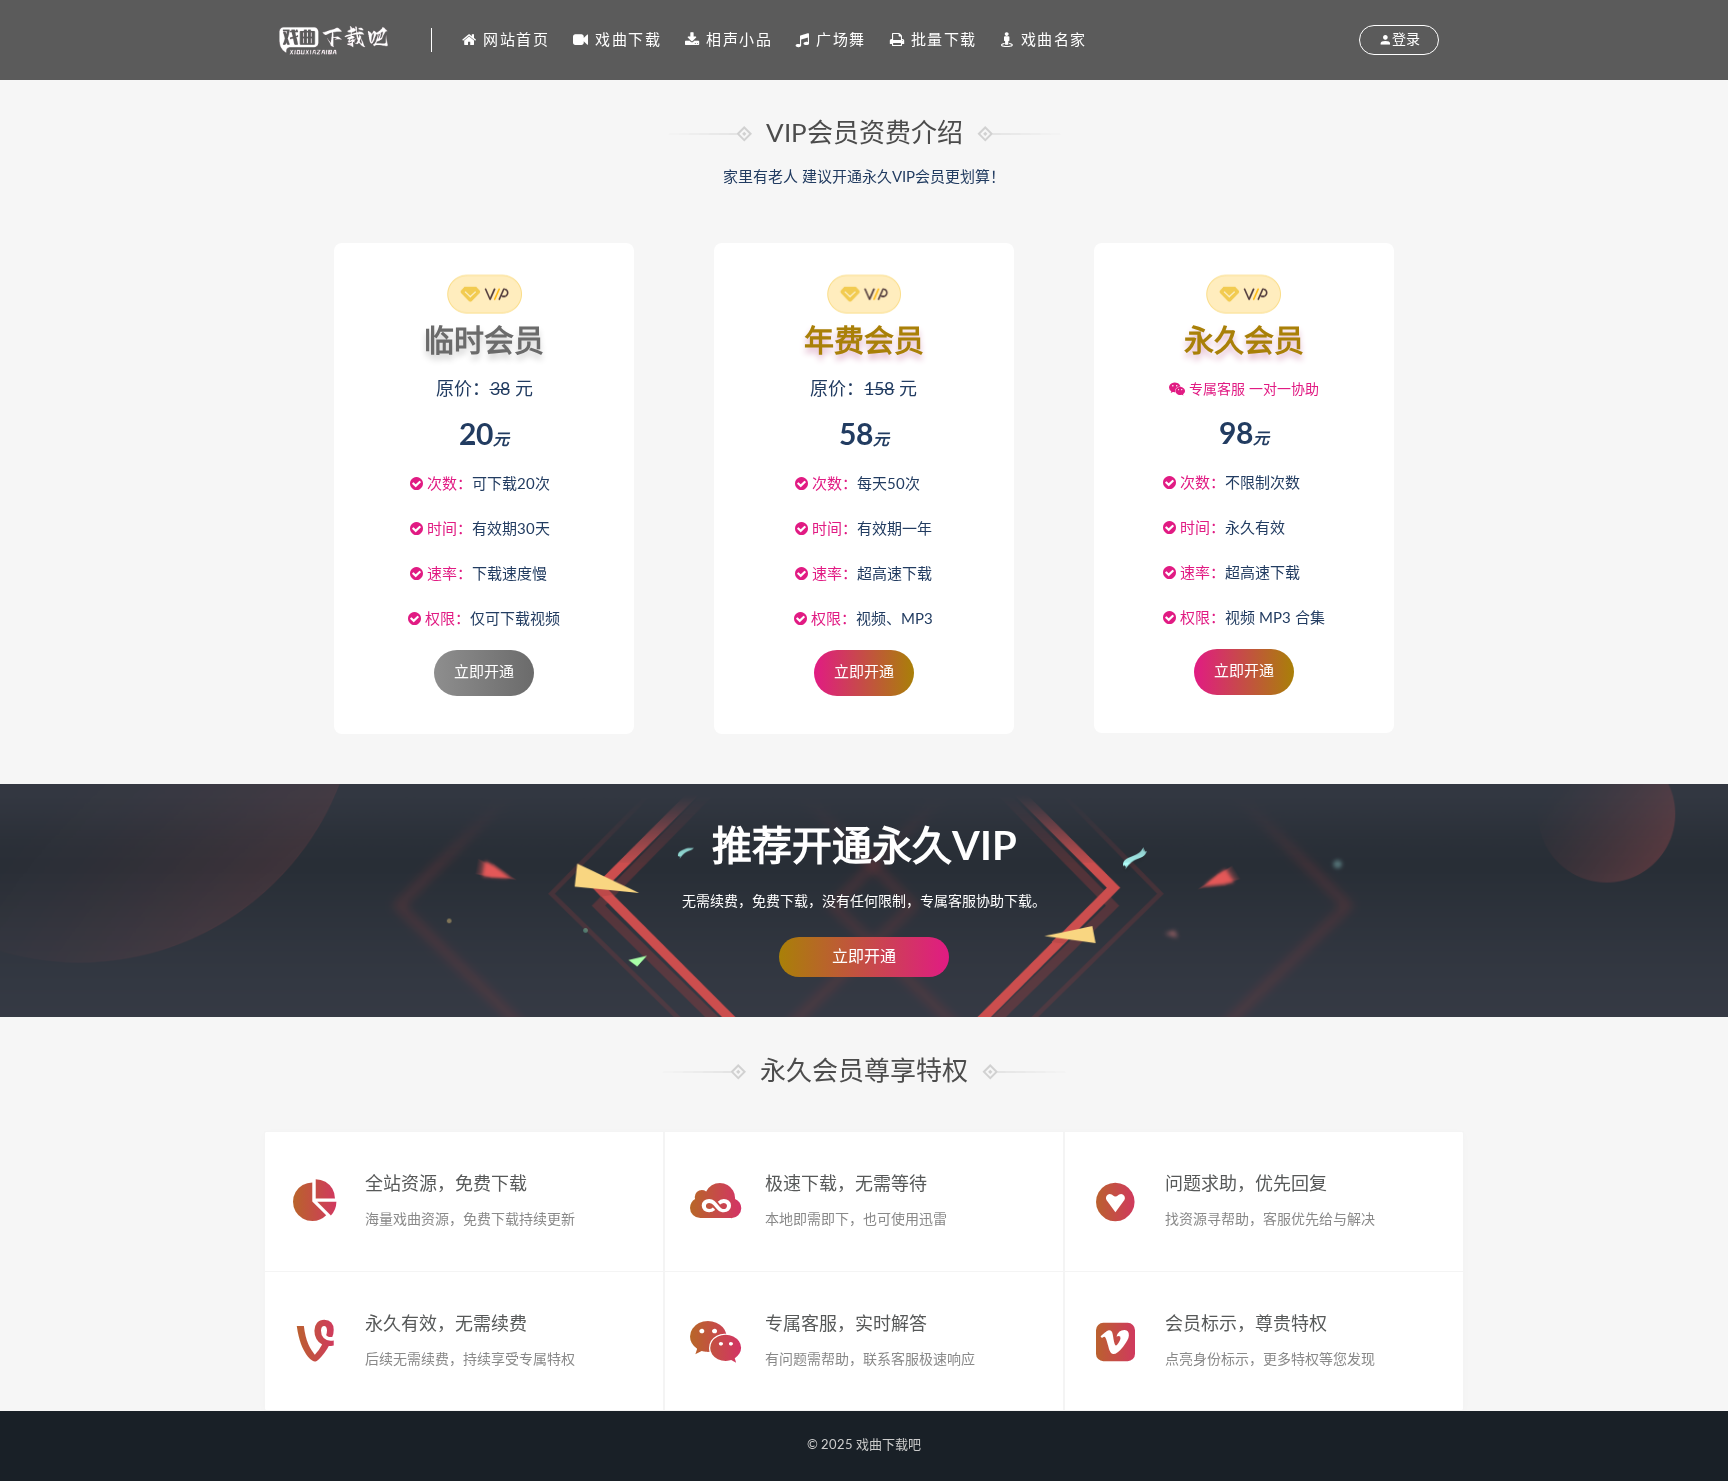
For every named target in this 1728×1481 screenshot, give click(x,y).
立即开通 (864, 957)
